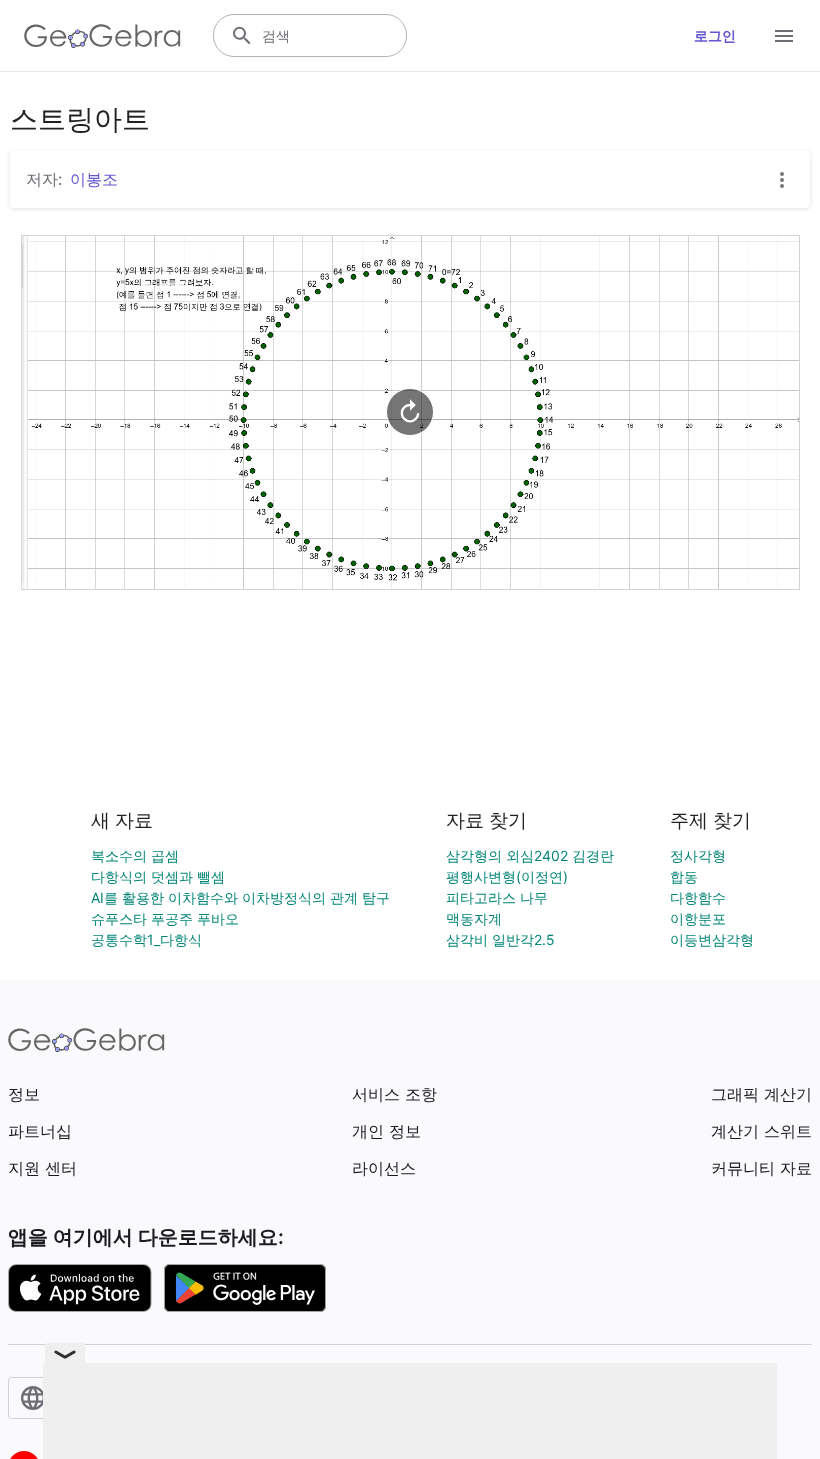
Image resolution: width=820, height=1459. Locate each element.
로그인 (715, 35)
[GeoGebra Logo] (102, 36)
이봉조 (94, 179)
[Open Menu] (784, 36)
